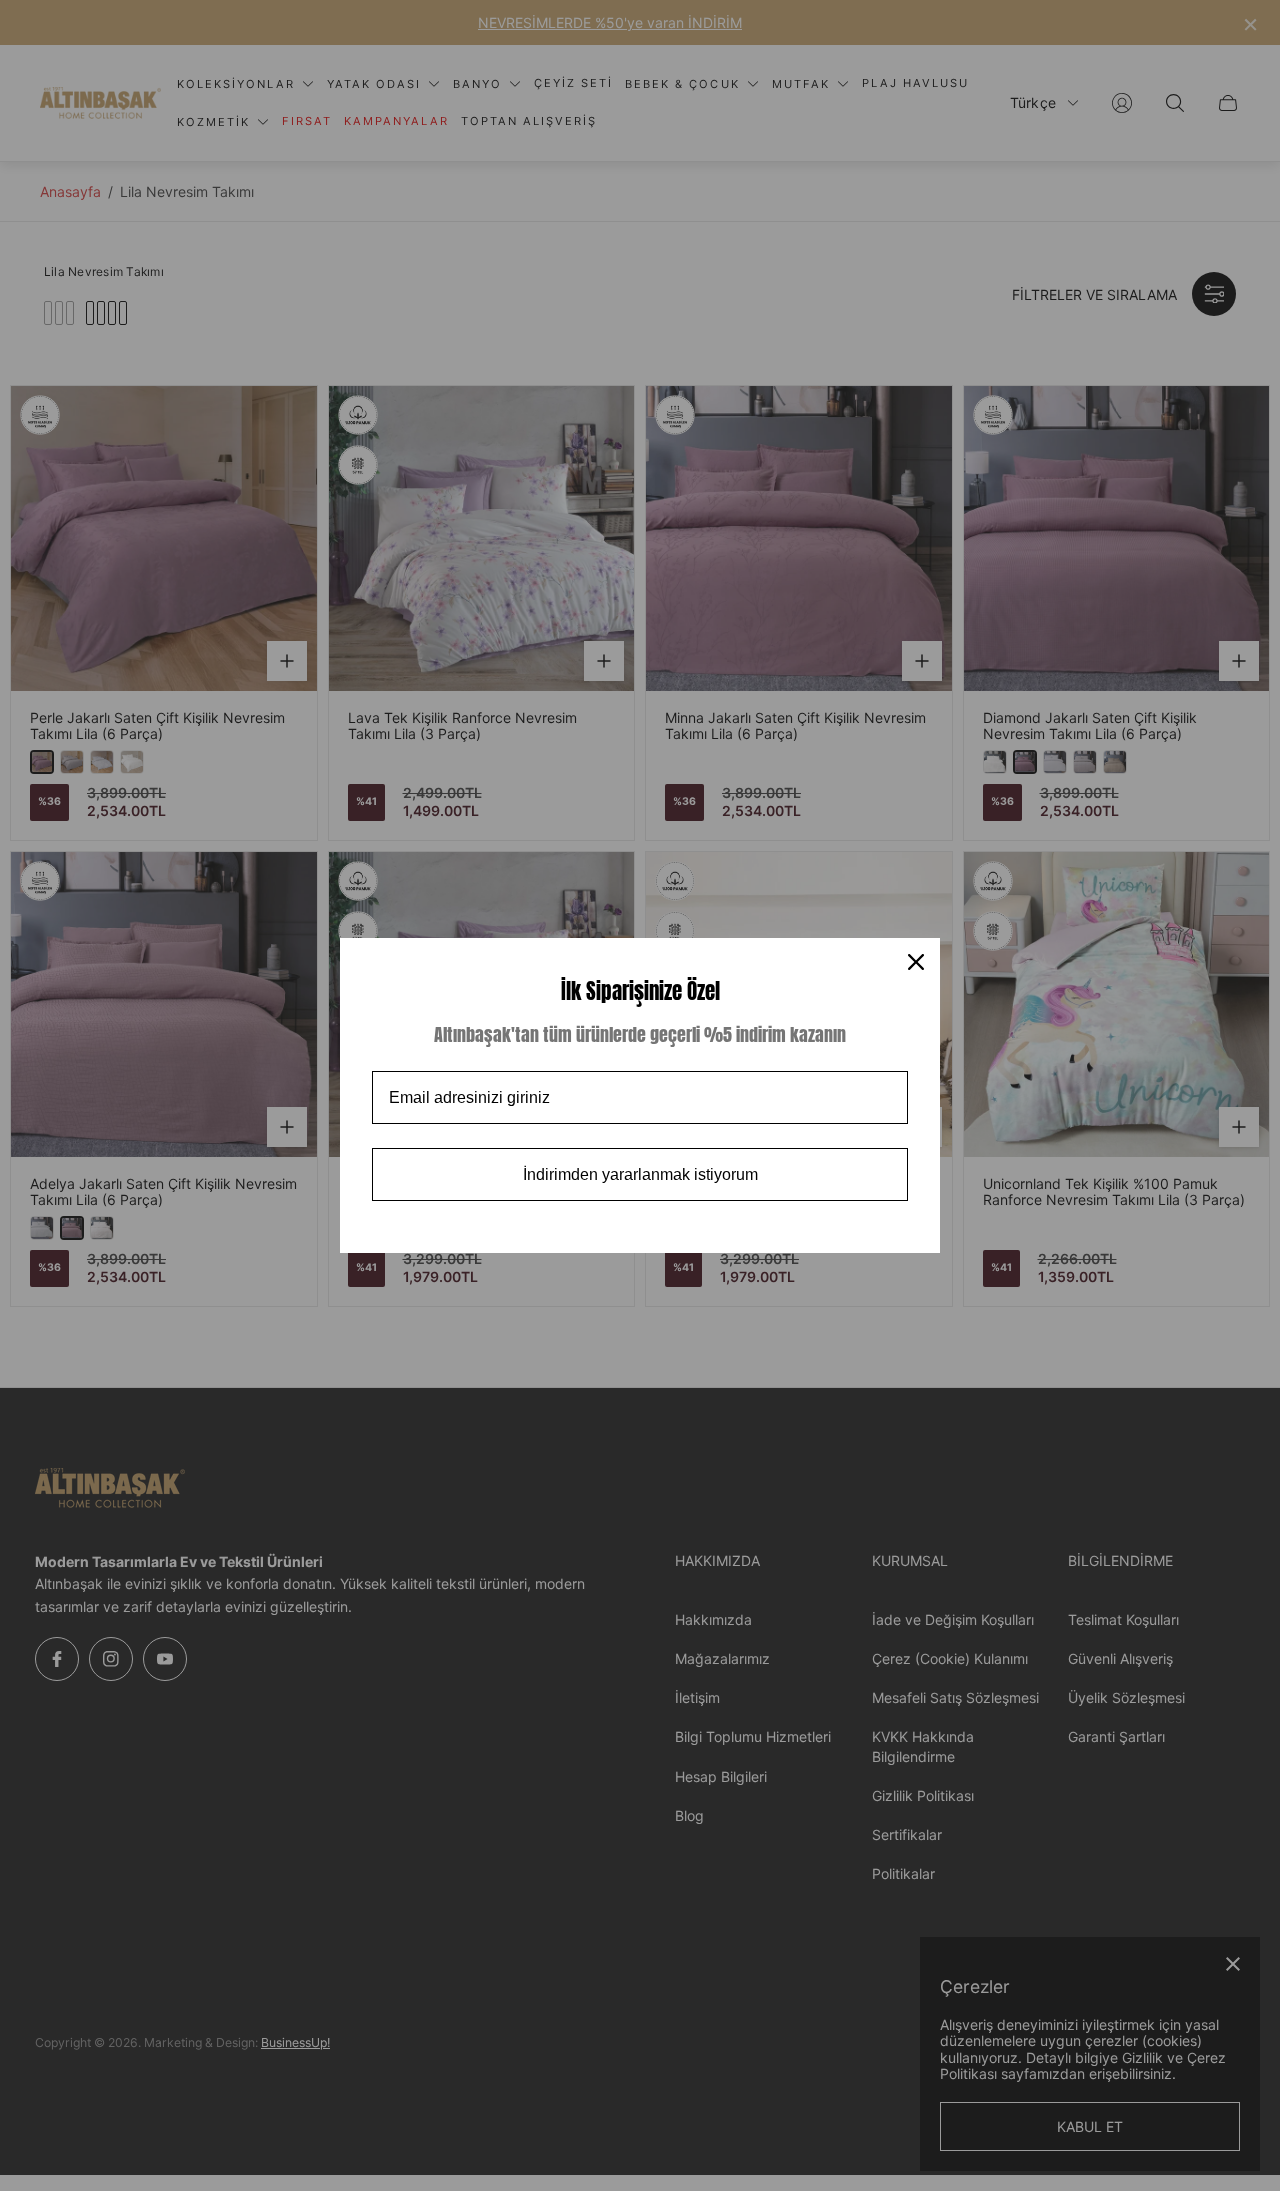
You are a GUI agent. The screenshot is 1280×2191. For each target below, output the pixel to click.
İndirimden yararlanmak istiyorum (640, 1174)
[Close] (916, 962)
